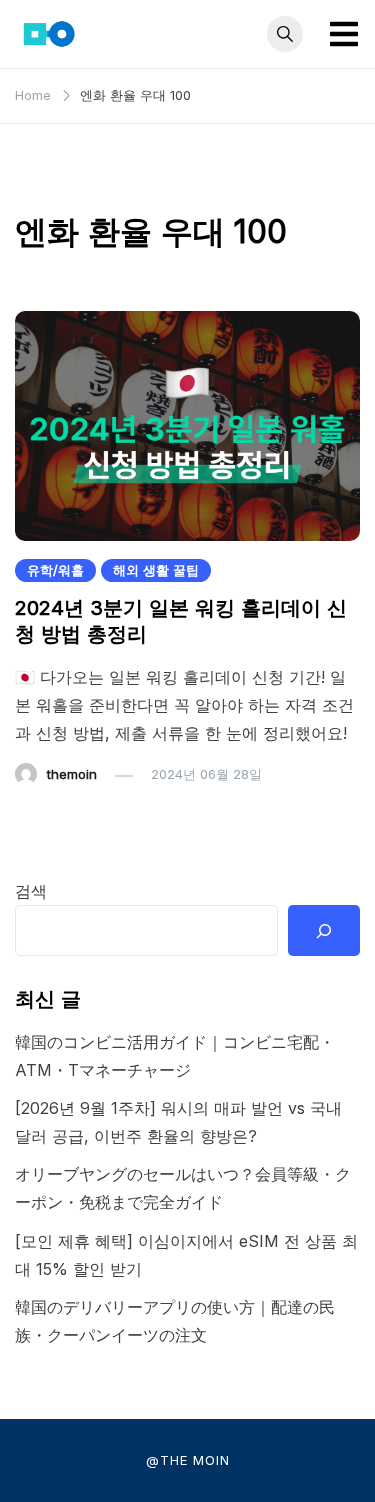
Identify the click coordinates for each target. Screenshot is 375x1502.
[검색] (324, 930)
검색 (31, 891)
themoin (72, 774)
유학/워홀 (55, 570)
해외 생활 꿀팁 (156, 570)
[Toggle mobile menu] (344, 34)
